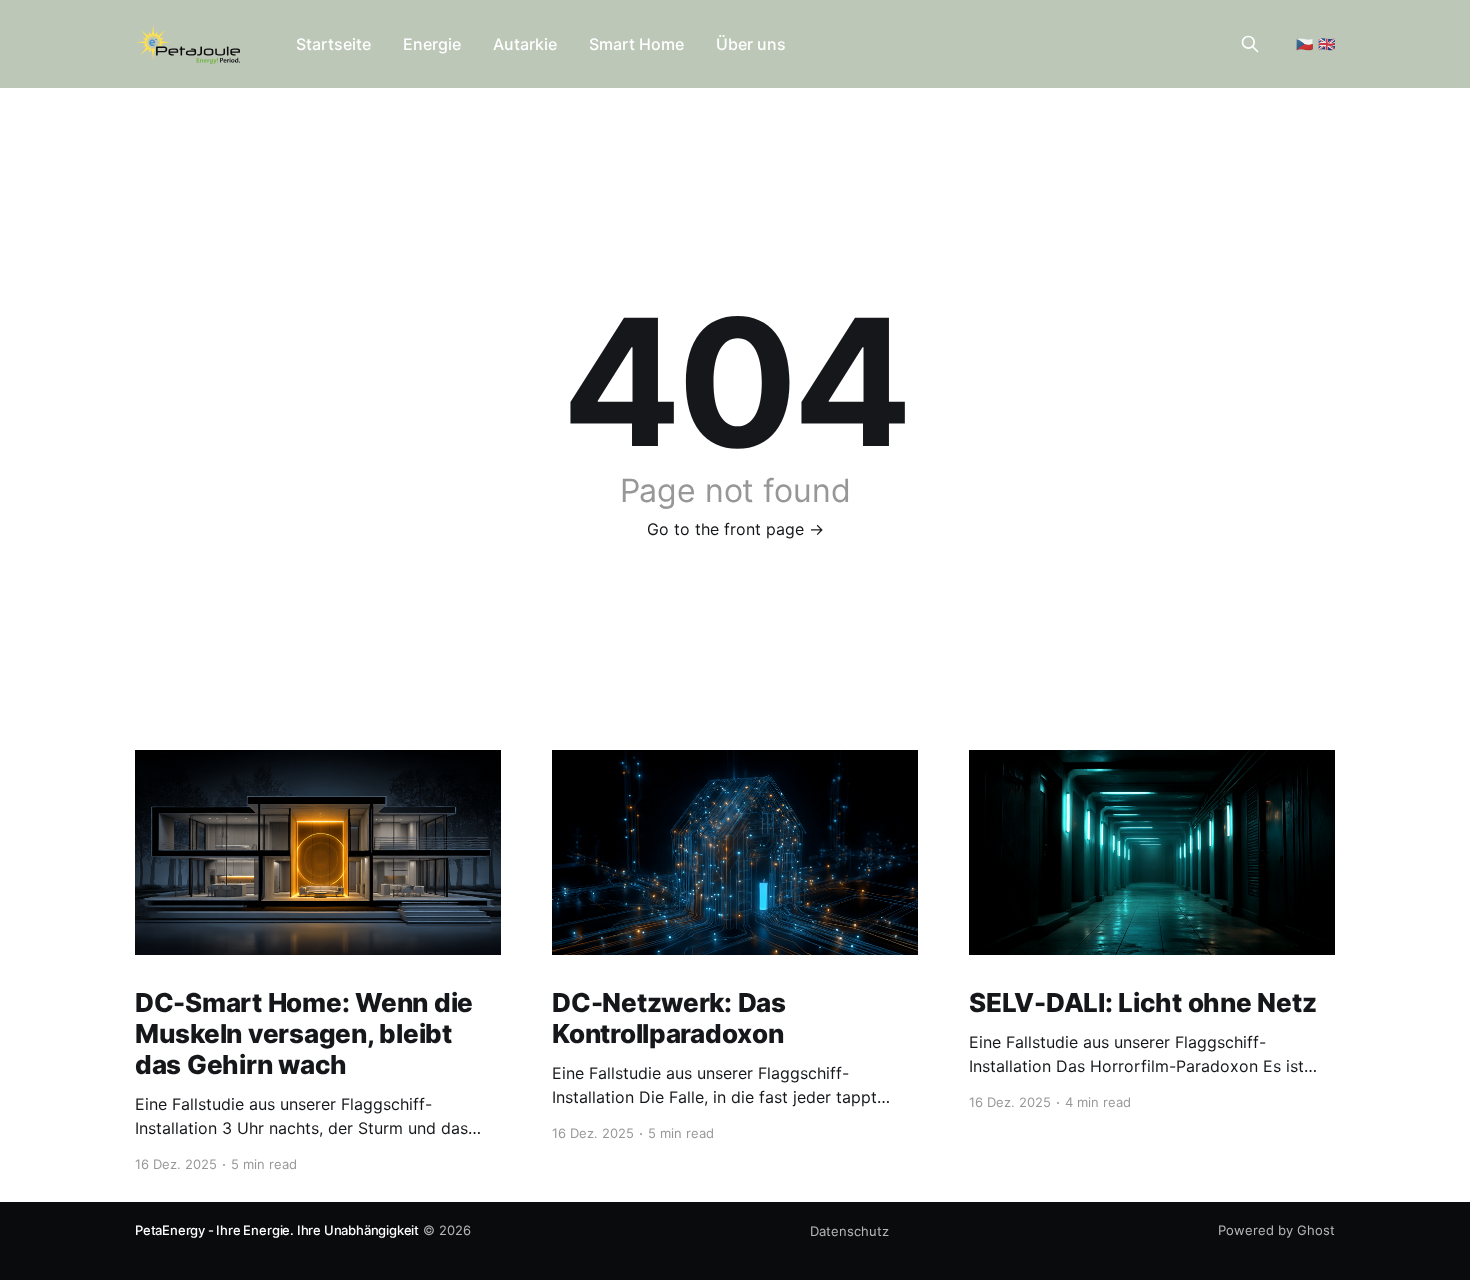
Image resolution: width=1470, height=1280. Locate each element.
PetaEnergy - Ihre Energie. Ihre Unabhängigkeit (277, 1230)
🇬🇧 (1326, 43)
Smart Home (636, 44)
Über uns (751, 44)
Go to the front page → (735, 529)
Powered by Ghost (1276, 1230)
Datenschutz (849, 1231)
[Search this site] (1250, 44)
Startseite (333, 44)
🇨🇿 (1304, 43)
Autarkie (525, 44)
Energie (432, 44)
